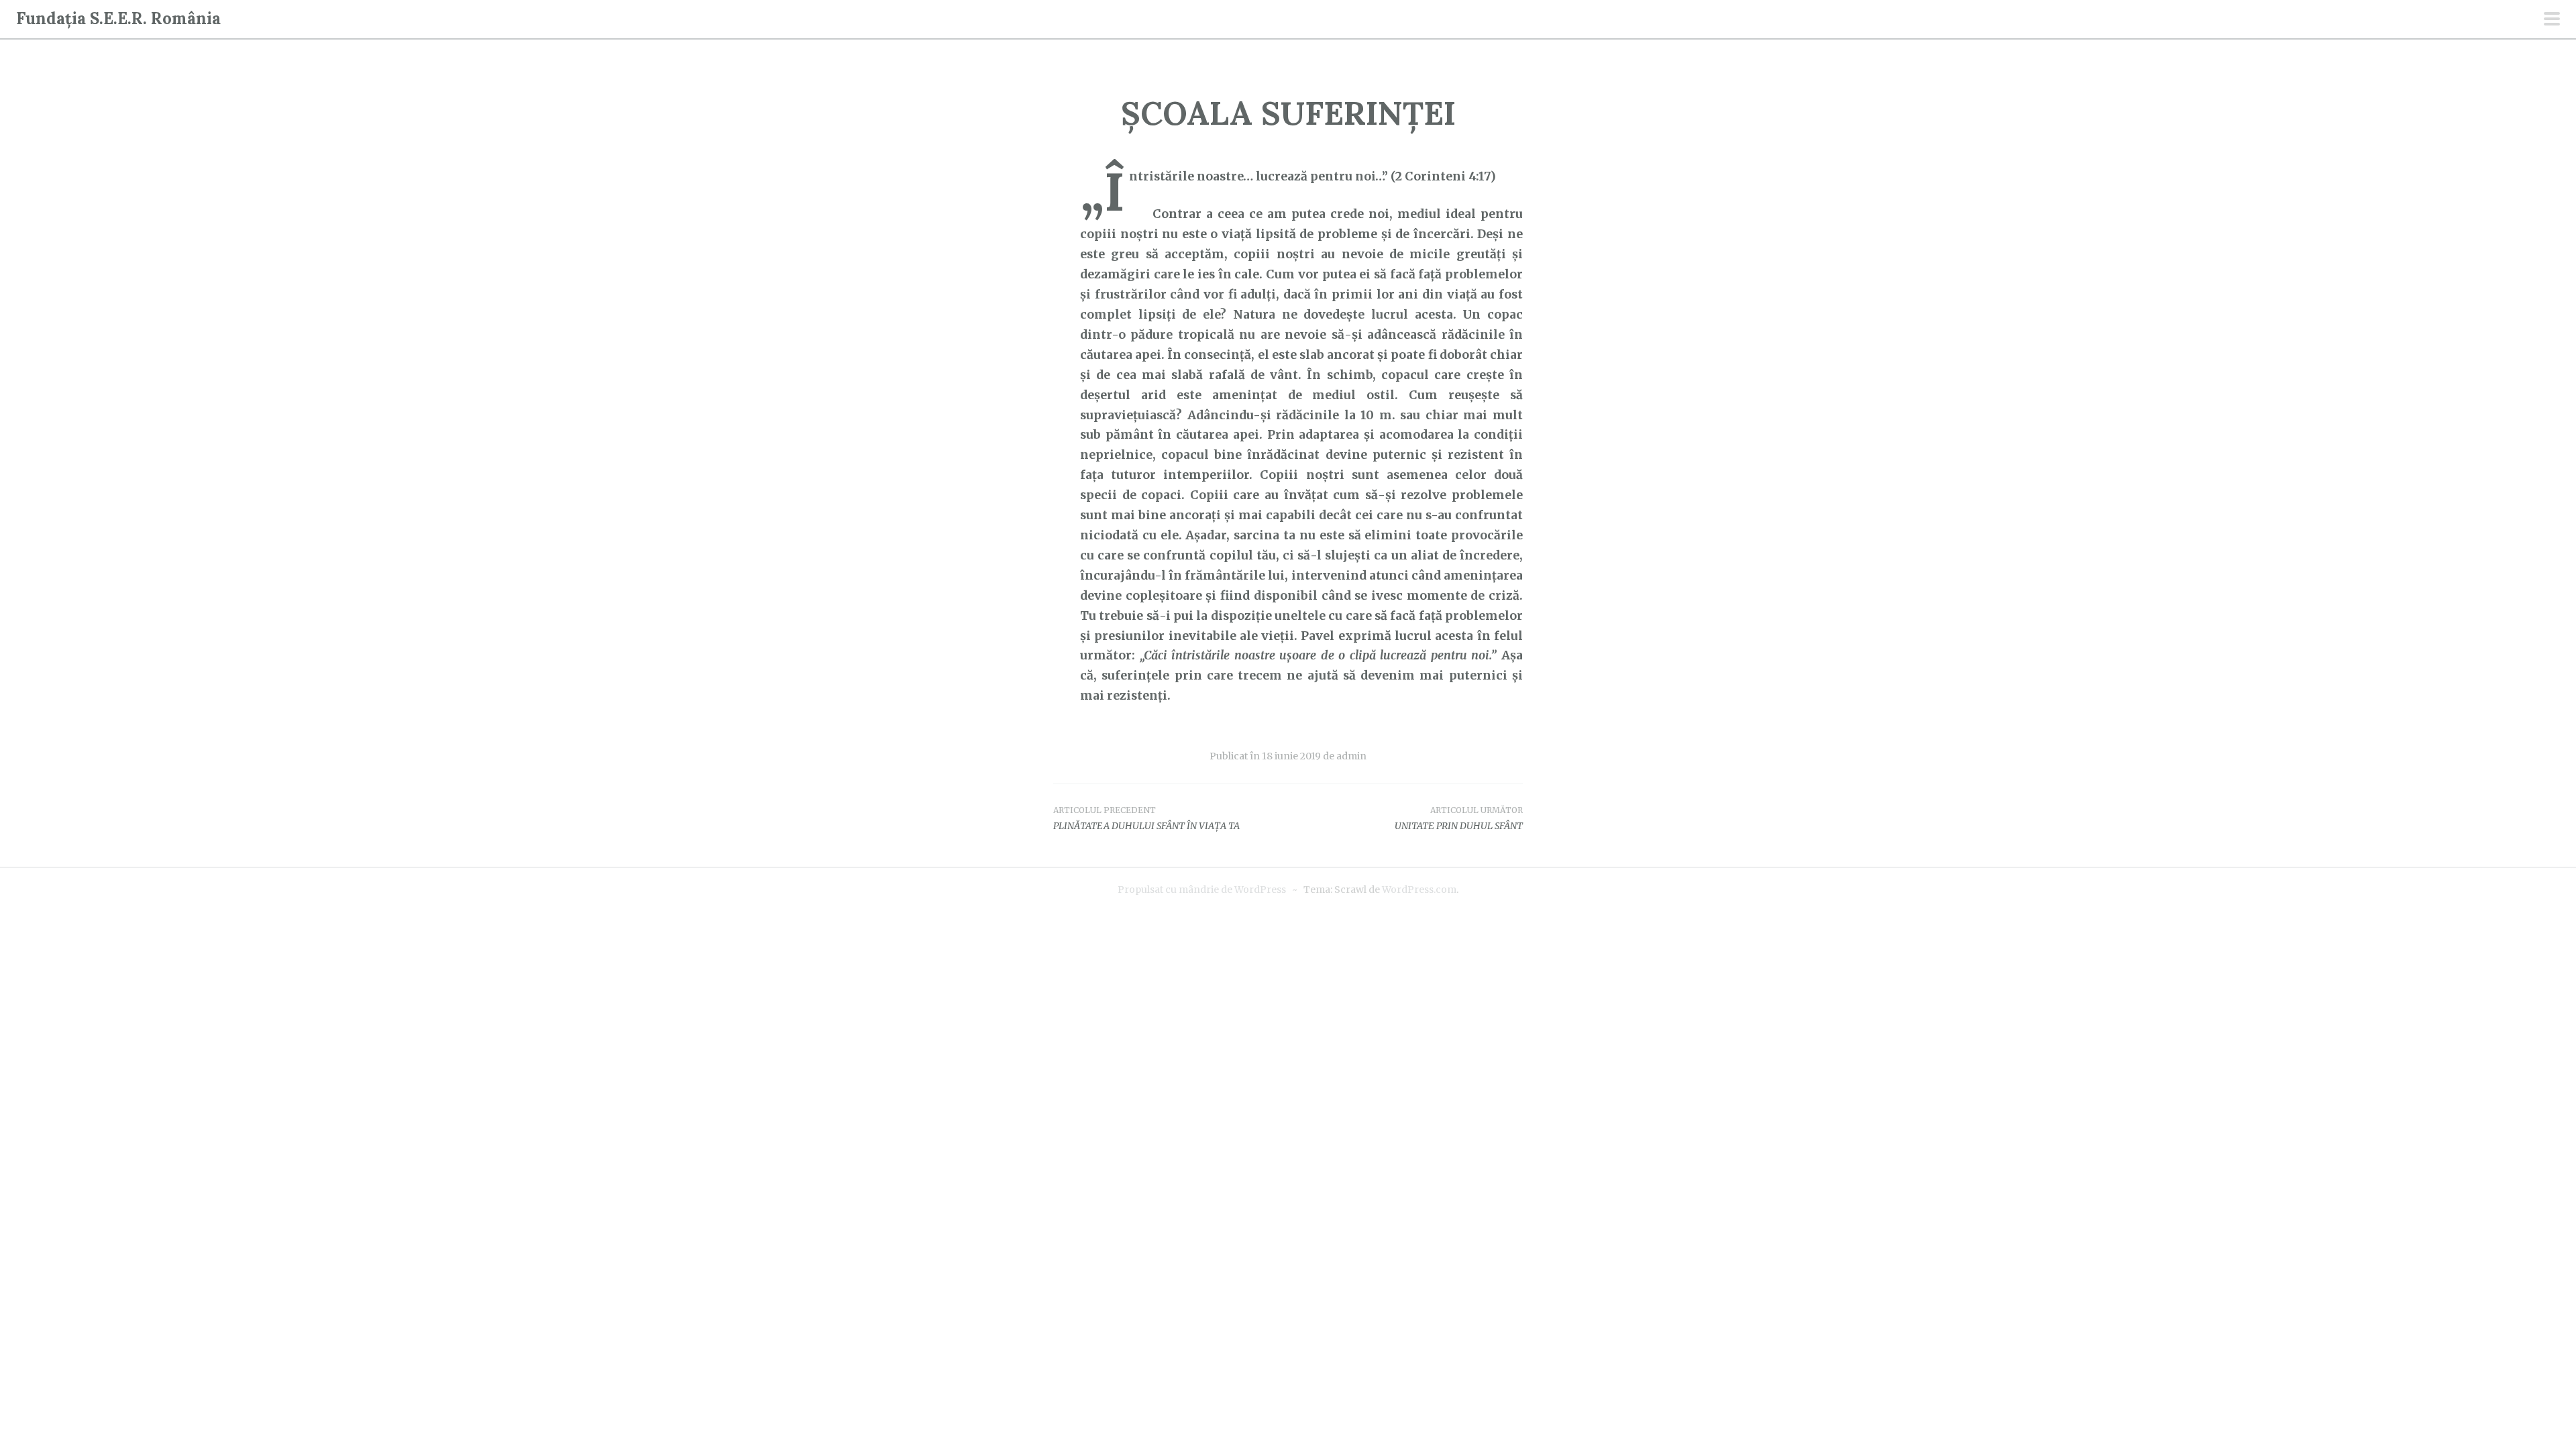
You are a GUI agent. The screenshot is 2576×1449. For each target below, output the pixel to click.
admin (1351, 756)
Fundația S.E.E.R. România (118, 18)
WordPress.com (1419, 890)
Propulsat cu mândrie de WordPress (1202, 890)
